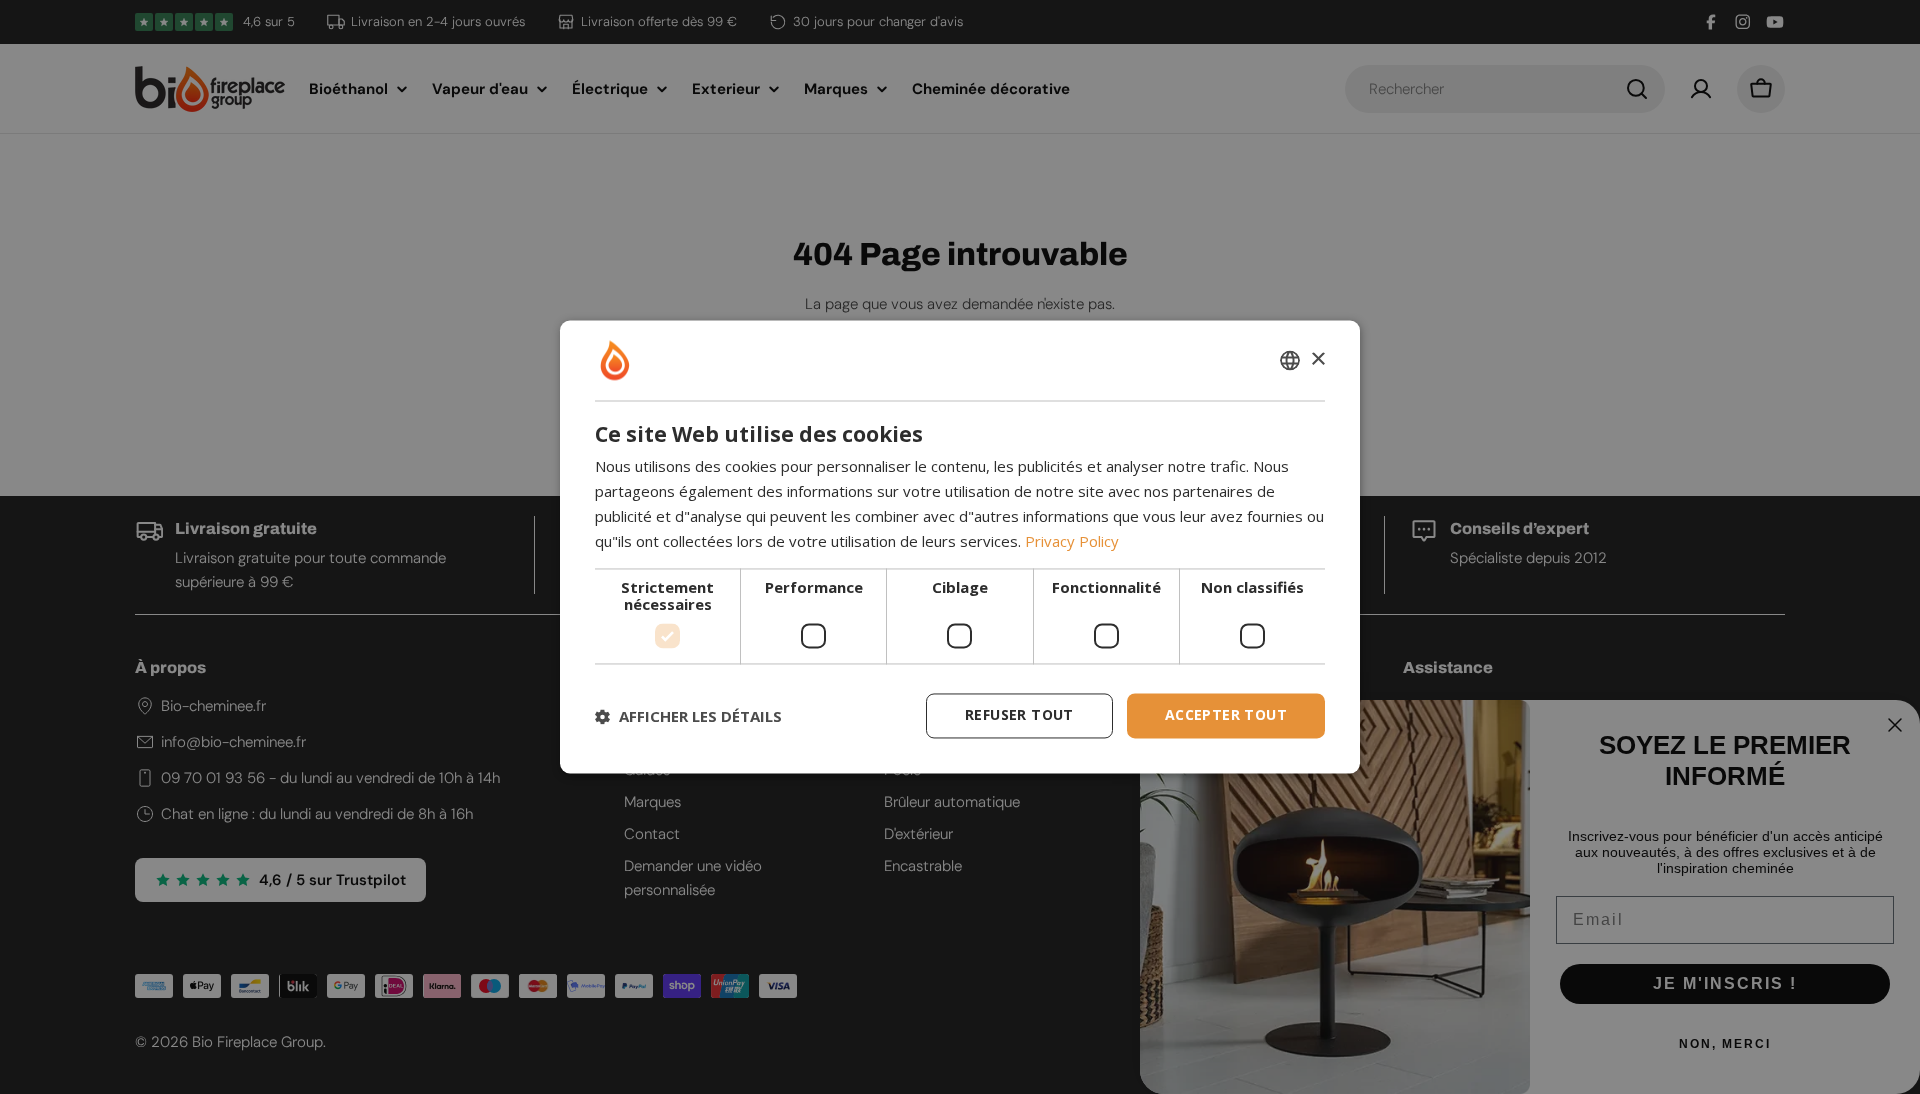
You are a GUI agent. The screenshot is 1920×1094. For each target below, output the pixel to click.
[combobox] (1290, 360)
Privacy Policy (1072, 541)
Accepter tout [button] (1226, 715)
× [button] (1317, 359)
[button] (688, 716)
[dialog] (960, 546)
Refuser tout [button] (1019, 715)
